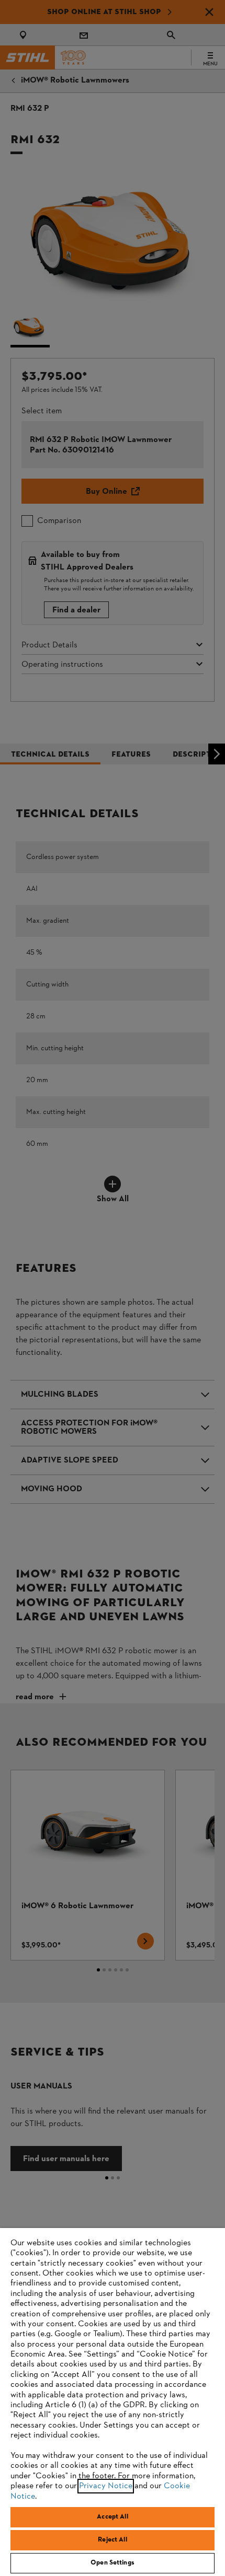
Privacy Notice (106, 2486)
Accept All (112, 2517)
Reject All (112, 2540)
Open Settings (113, 2563)
